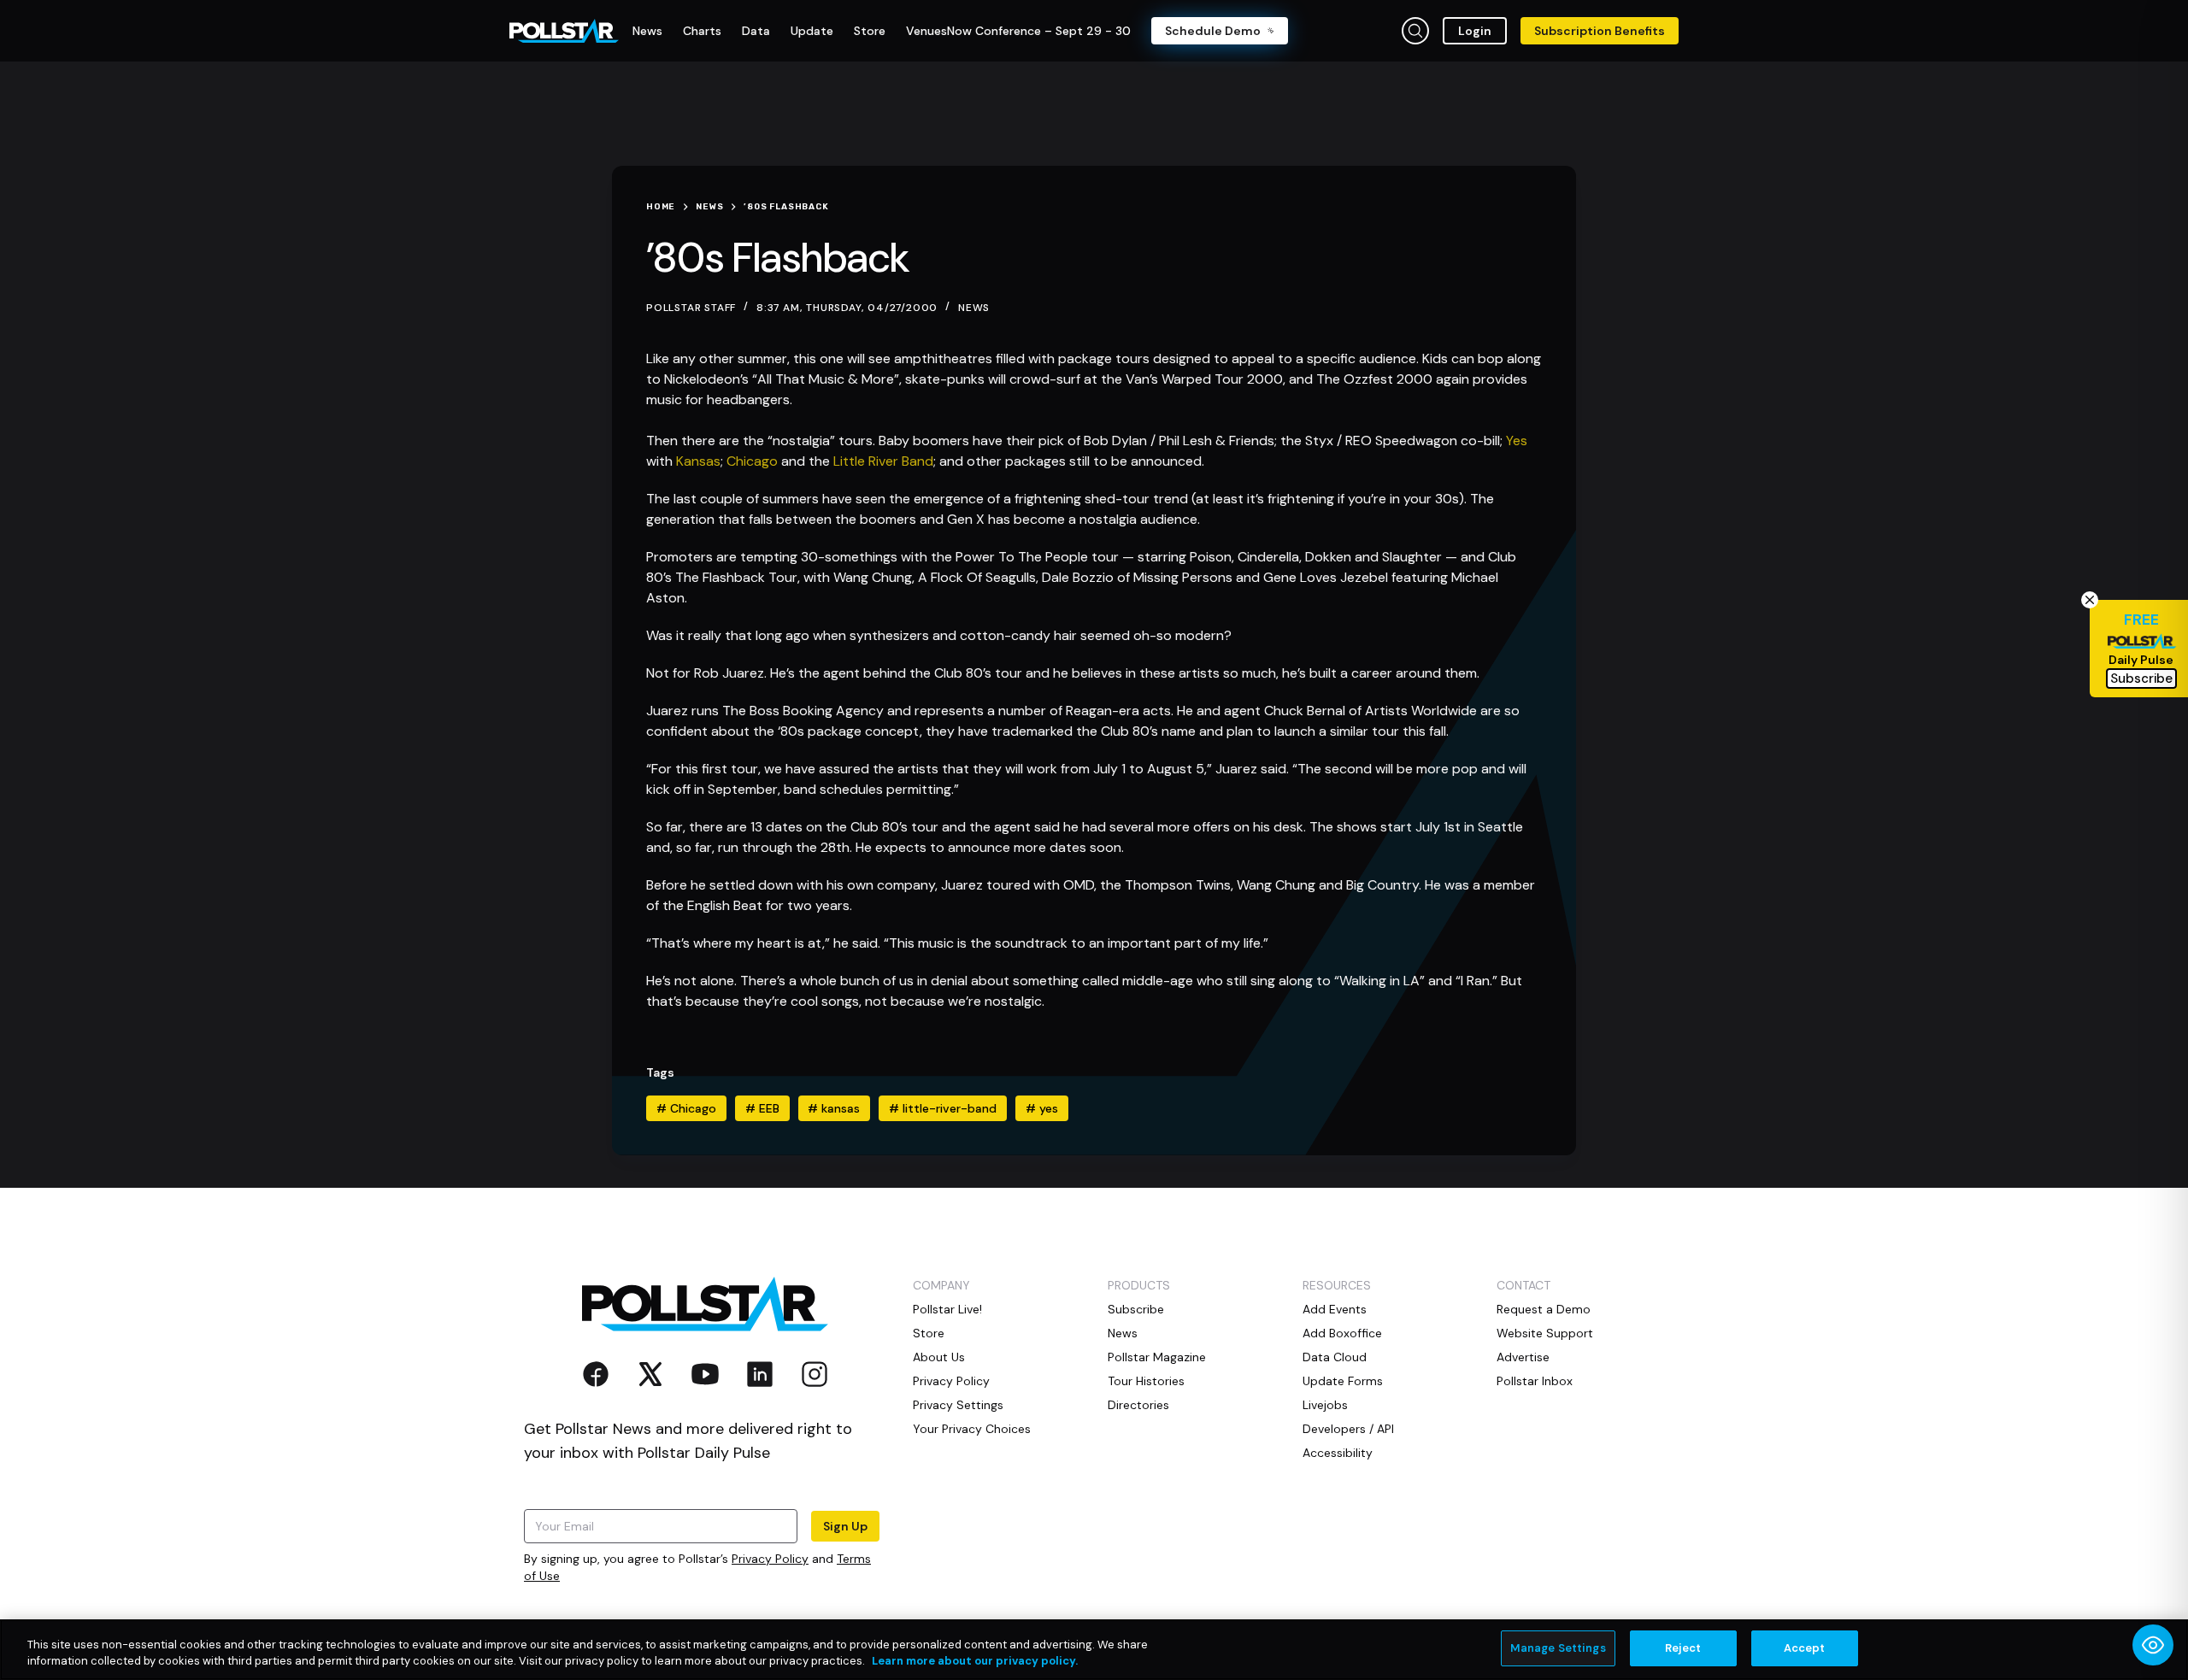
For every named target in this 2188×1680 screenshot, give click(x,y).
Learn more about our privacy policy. (975, 1662)
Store (929, 1333)
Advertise (1523, 1357)
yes (1042, 1108)
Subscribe (1136, 1309)
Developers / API (1348, 1429)
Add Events (1335, 1309)
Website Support (1545, 1333)
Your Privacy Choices (972, 1429)
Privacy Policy (770, 1559)
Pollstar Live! (947, 1309)
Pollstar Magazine (1157, 1357)
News (974, 308)
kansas (834, 1108)
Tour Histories (1146, 1381)
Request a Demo (1544, 1309)
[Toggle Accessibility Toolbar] (2153, 1645)
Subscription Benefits (1600, 31)
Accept (1805, 1648)
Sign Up (845, 1526)
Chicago (752, 461)
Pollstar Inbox (1535, 1381)
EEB (762, 1108)
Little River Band (882, 461)
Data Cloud (1335, 1357)
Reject (1683, 1648)
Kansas (698, 461)
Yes (1515, 441)
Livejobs (1325, 1405)
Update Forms (1343, 1381)
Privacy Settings (958, 1405)
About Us (939, 1357)
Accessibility (1338, 1453)
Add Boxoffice (1342, 1333)
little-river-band (943, 1108)
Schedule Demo (1213, 31)
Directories (1138, 1405)
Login (1475, 31)
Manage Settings (1558, 1648)
